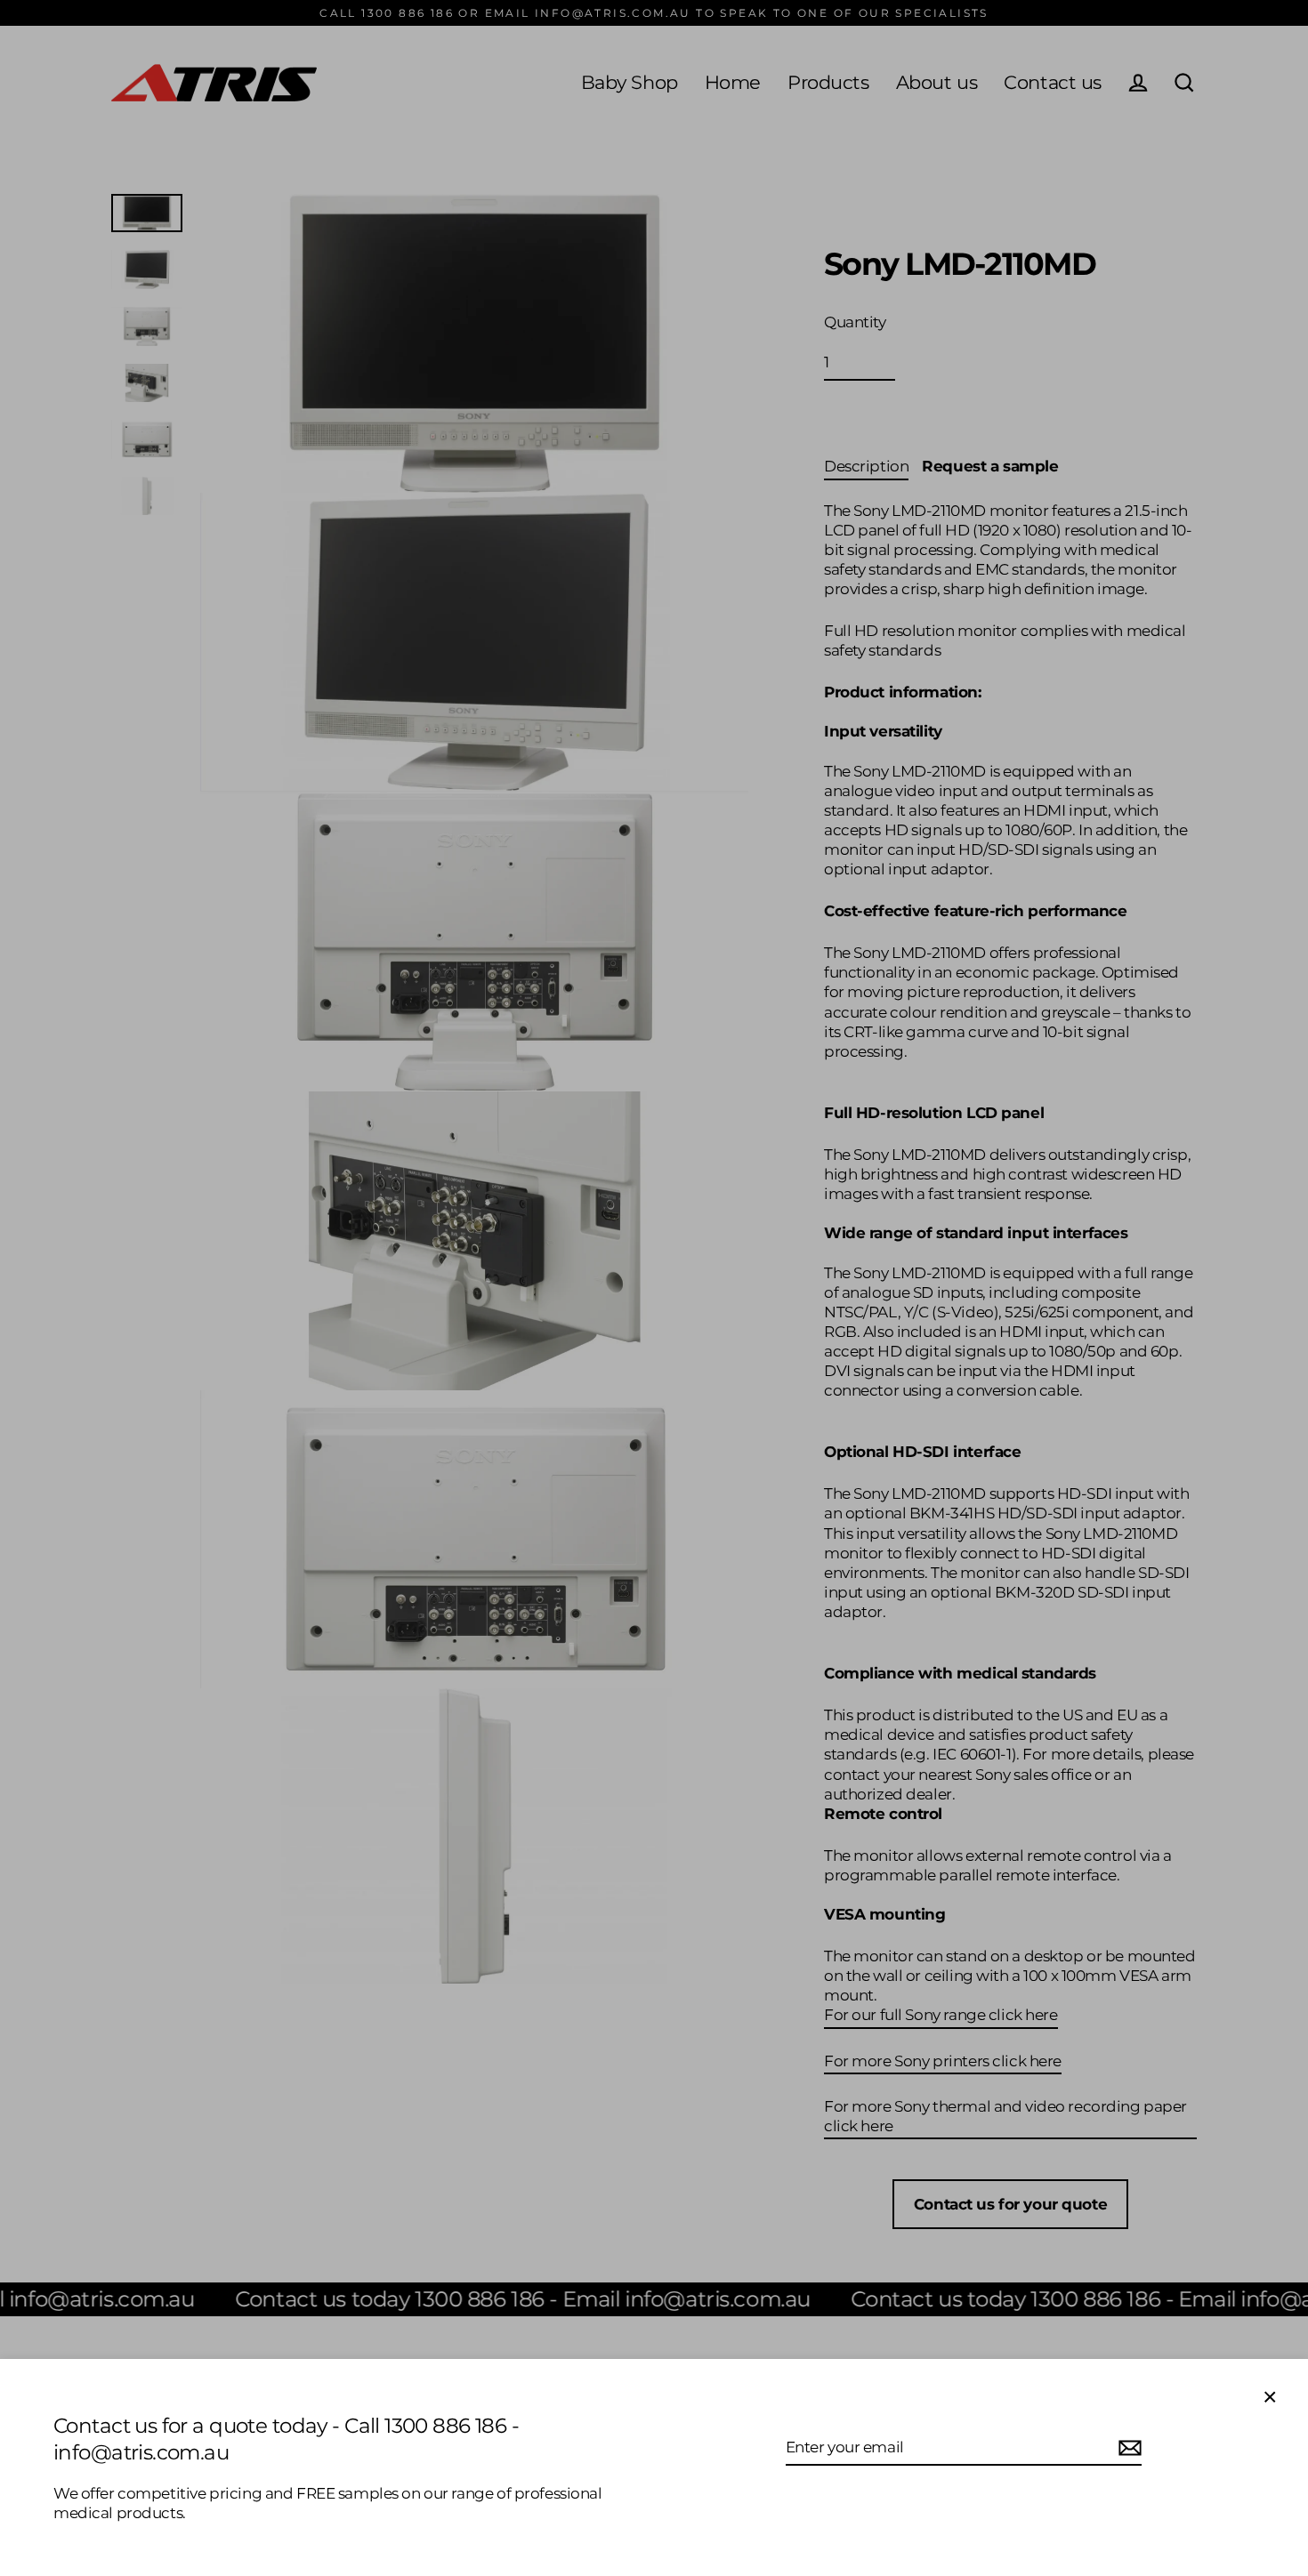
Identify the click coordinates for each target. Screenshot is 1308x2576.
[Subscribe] (1127, 2448)
